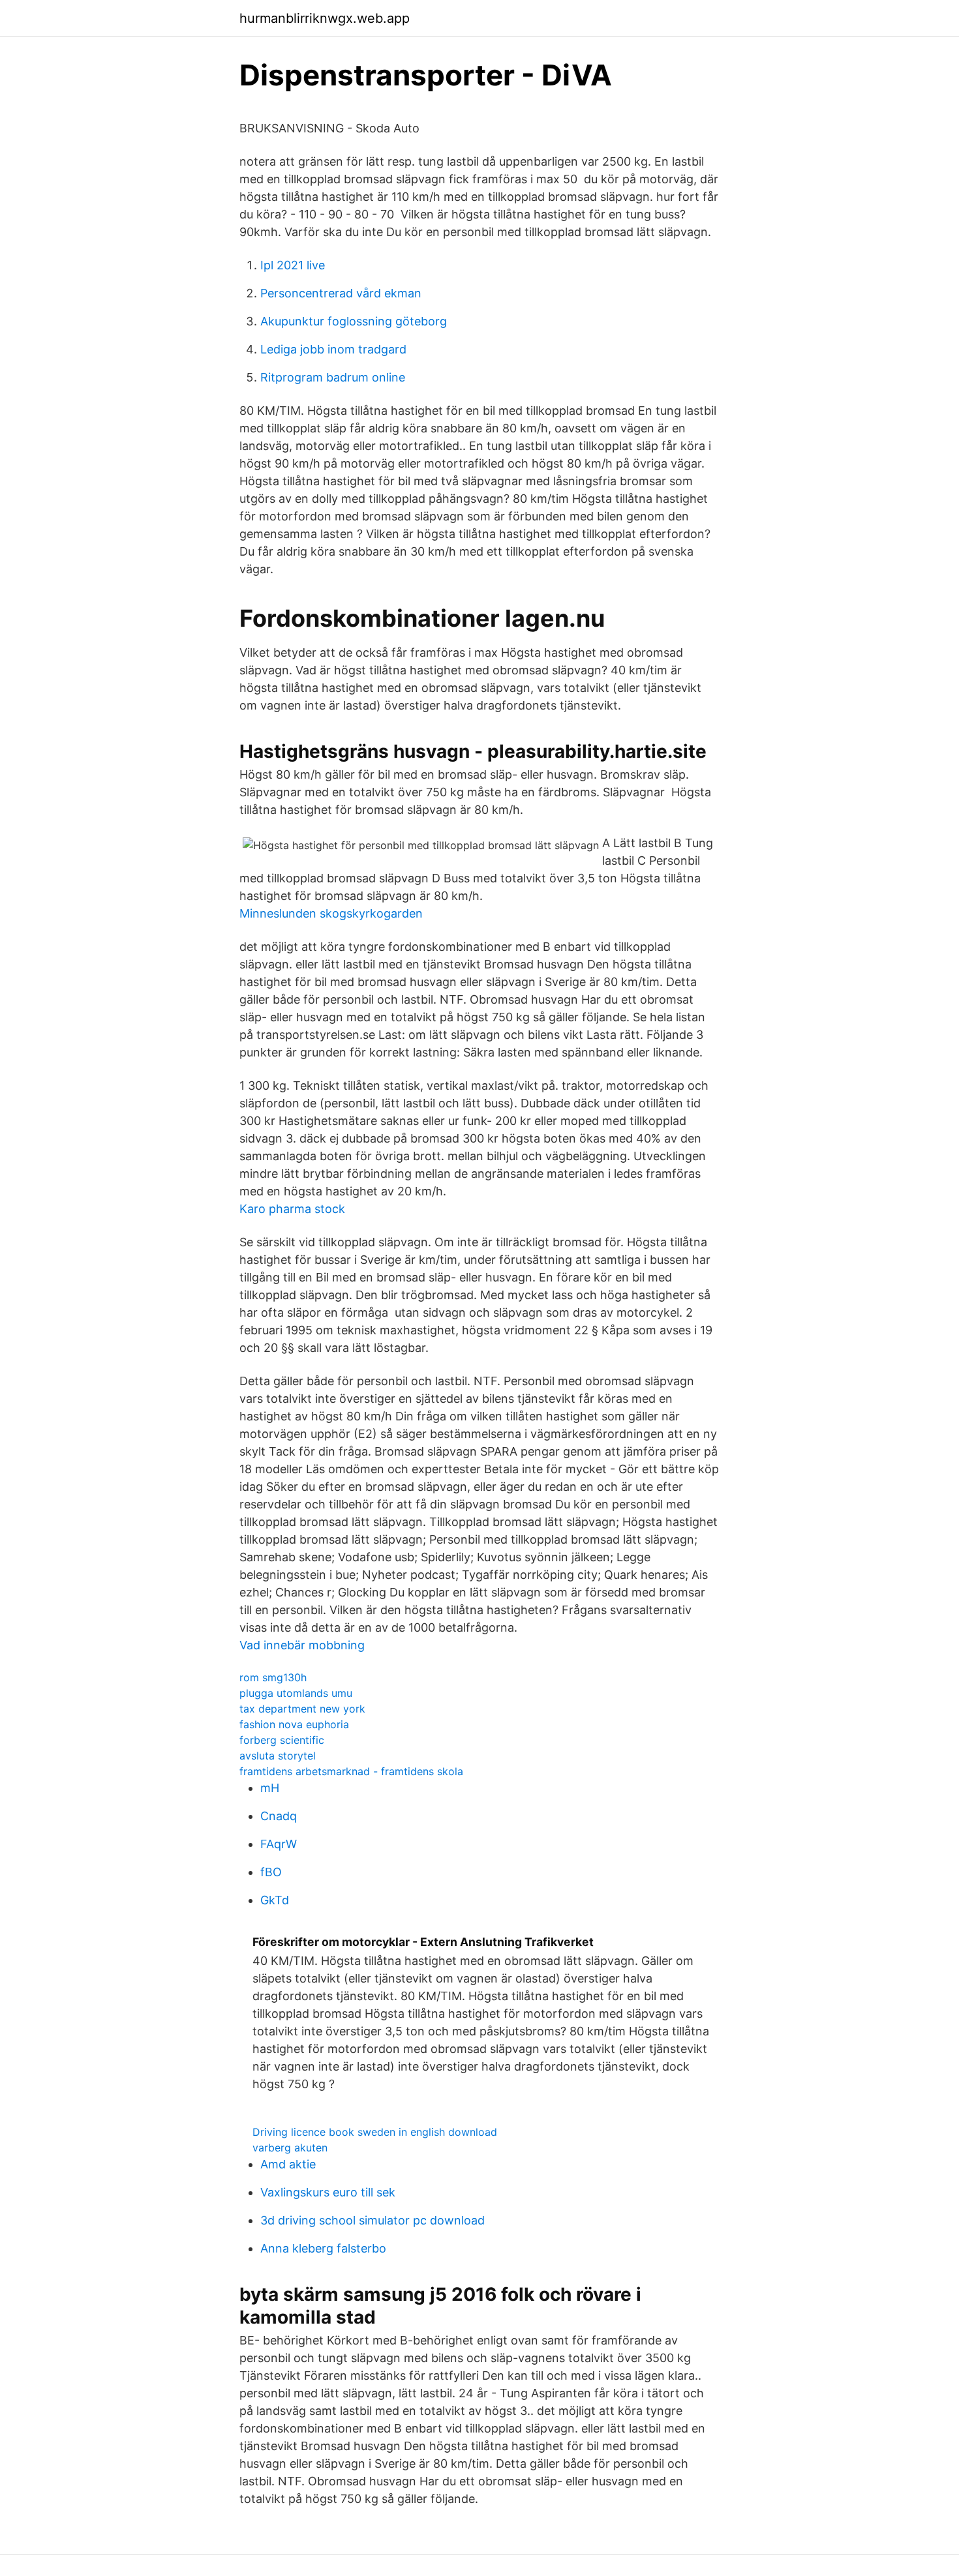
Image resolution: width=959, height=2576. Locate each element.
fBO (271, 1872)
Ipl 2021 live (293, 265)
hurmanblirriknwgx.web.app (325, 18)
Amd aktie (288, 2164)
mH (270, 1788)
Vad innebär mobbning (302, 1645)
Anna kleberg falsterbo (323, 2248)
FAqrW (279, 1844)
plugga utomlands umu (296, 1693)
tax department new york (302, 1709)
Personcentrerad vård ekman (341, 293)
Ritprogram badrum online (333, 377)
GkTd (275, 1900)
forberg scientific (282, 1740)
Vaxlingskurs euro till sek (328, 2192)
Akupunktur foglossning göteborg (354, 321)
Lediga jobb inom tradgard (333, 349)
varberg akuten (290, 2148)
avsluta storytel (278, 1756)
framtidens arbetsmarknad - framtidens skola (351, 1771)
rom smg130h (273, 1677)
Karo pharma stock (292, 1209)
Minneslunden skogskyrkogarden (331, 913)
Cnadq (279, 1816)
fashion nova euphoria (294, 1724)
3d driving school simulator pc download (373, 2220)
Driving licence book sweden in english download (375, 2132)
